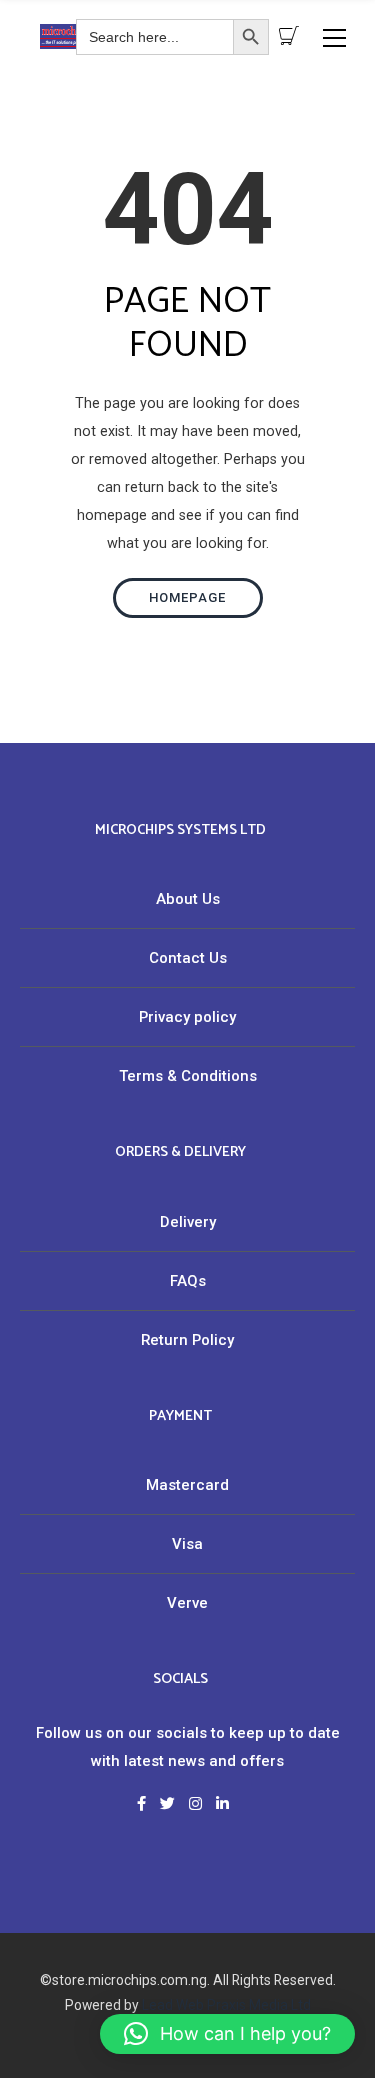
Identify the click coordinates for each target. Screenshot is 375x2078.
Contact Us (188, 958)
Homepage (187, 597)
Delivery (188, 1222)
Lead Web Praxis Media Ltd (226, 2005)
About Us (188, 899)
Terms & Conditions (188, 1076)
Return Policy (187, 1340)
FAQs (188, 1281)
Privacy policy (187, 1017)
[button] (227, 2034)
